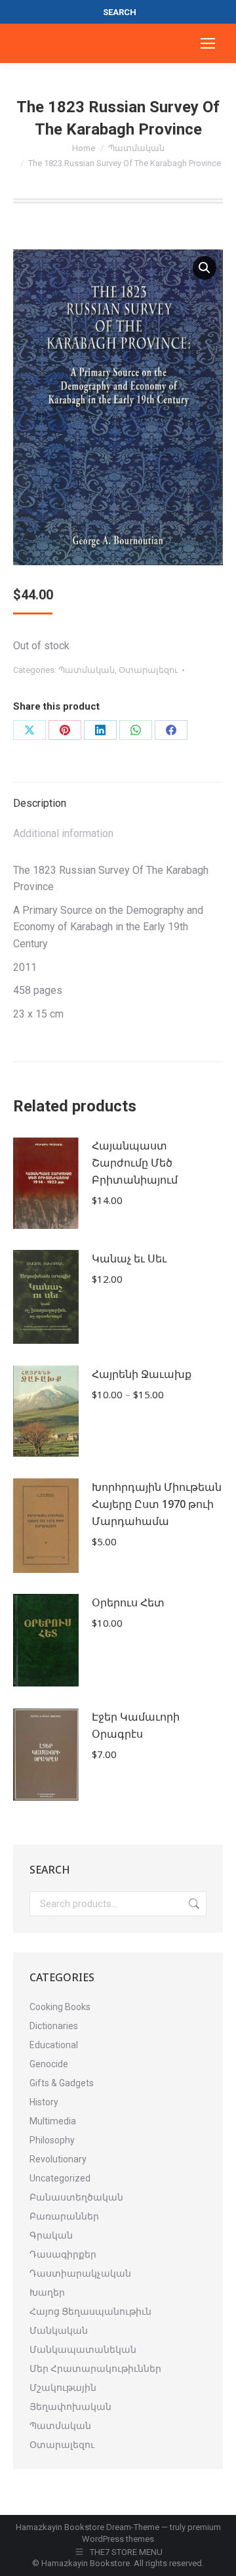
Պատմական (87, 670)
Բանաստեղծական (76, 2197)
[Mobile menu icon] (208, 43)
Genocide (49, 2064)
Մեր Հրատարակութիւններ (95, 2369)
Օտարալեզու (148, 670)
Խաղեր (47, 2292)
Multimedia (53, 2121)
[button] (205, 268)
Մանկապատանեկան (83, 2350)
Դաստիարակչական (80, 2273)
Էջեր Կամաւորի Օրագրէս (136, 1725)
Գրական (51, 2235)
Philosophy (52, 2140)
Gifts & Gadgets (62, 2083)
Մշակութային (63, 2388)
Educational (54, 2045)
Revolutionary (58, 2159)
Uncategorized (60, 2178)
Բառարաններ (64, 2216)
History (44, 2102)
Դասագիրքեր (63, 2254)
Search (193, 1904)
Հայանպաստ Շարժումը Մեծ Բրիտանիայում (135, 1163)
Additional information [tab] (63, 833)
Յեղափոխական (70, 2407)
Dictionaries (54, 2026)
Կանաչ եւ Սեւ (129, 1258)
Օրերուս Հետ (128, 1602)
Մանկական (59, 2330)
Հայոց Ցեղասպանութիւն (90, 2311)
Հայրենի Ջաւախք (142, 1374)
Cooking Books (60, 2007)
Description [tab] (40, 803)
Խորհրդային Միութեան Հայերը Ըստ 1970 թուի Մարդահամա (157, 1504)
